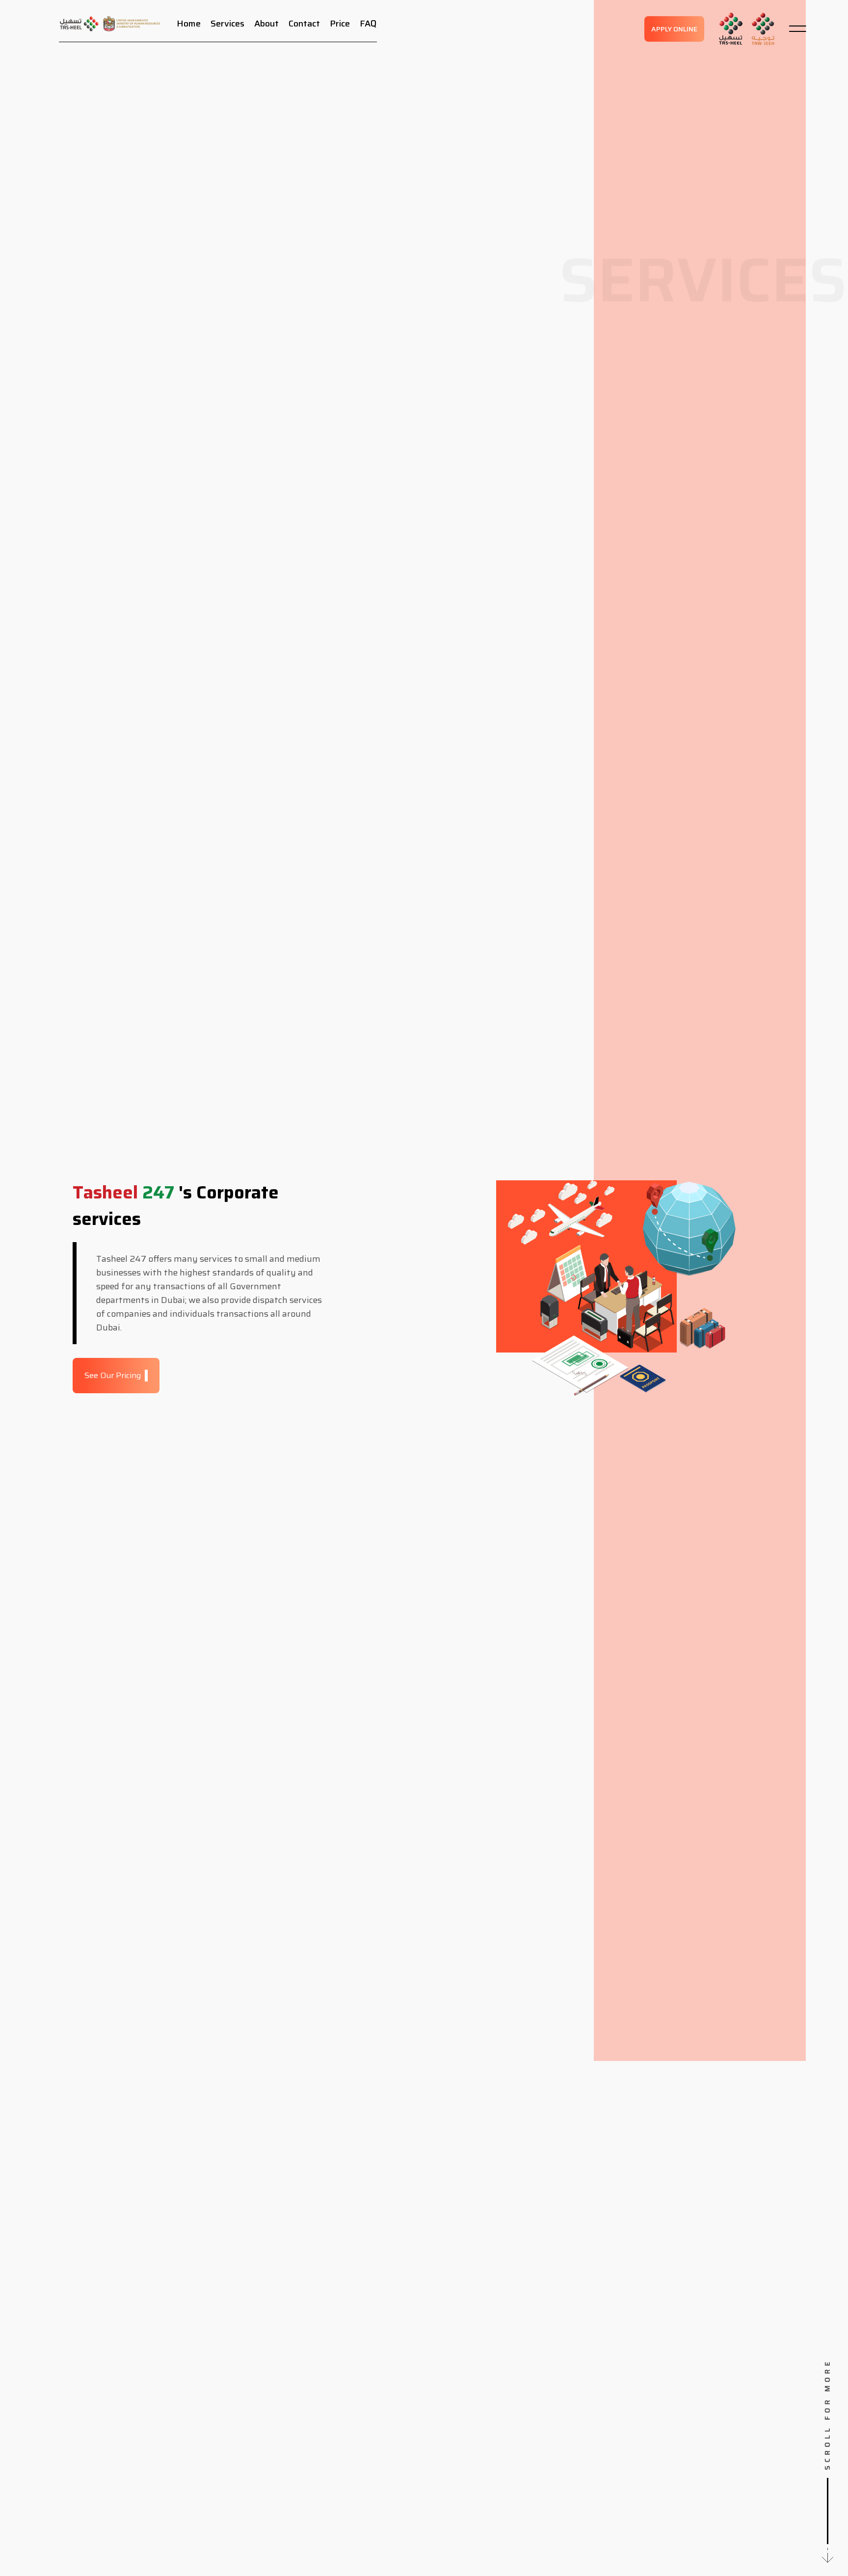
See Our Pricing (113, 1375)
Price (340, 24)
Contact (304, 24)
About (266, 24)
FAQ (368, 24)
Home (189, 24)
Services (227, 24)
